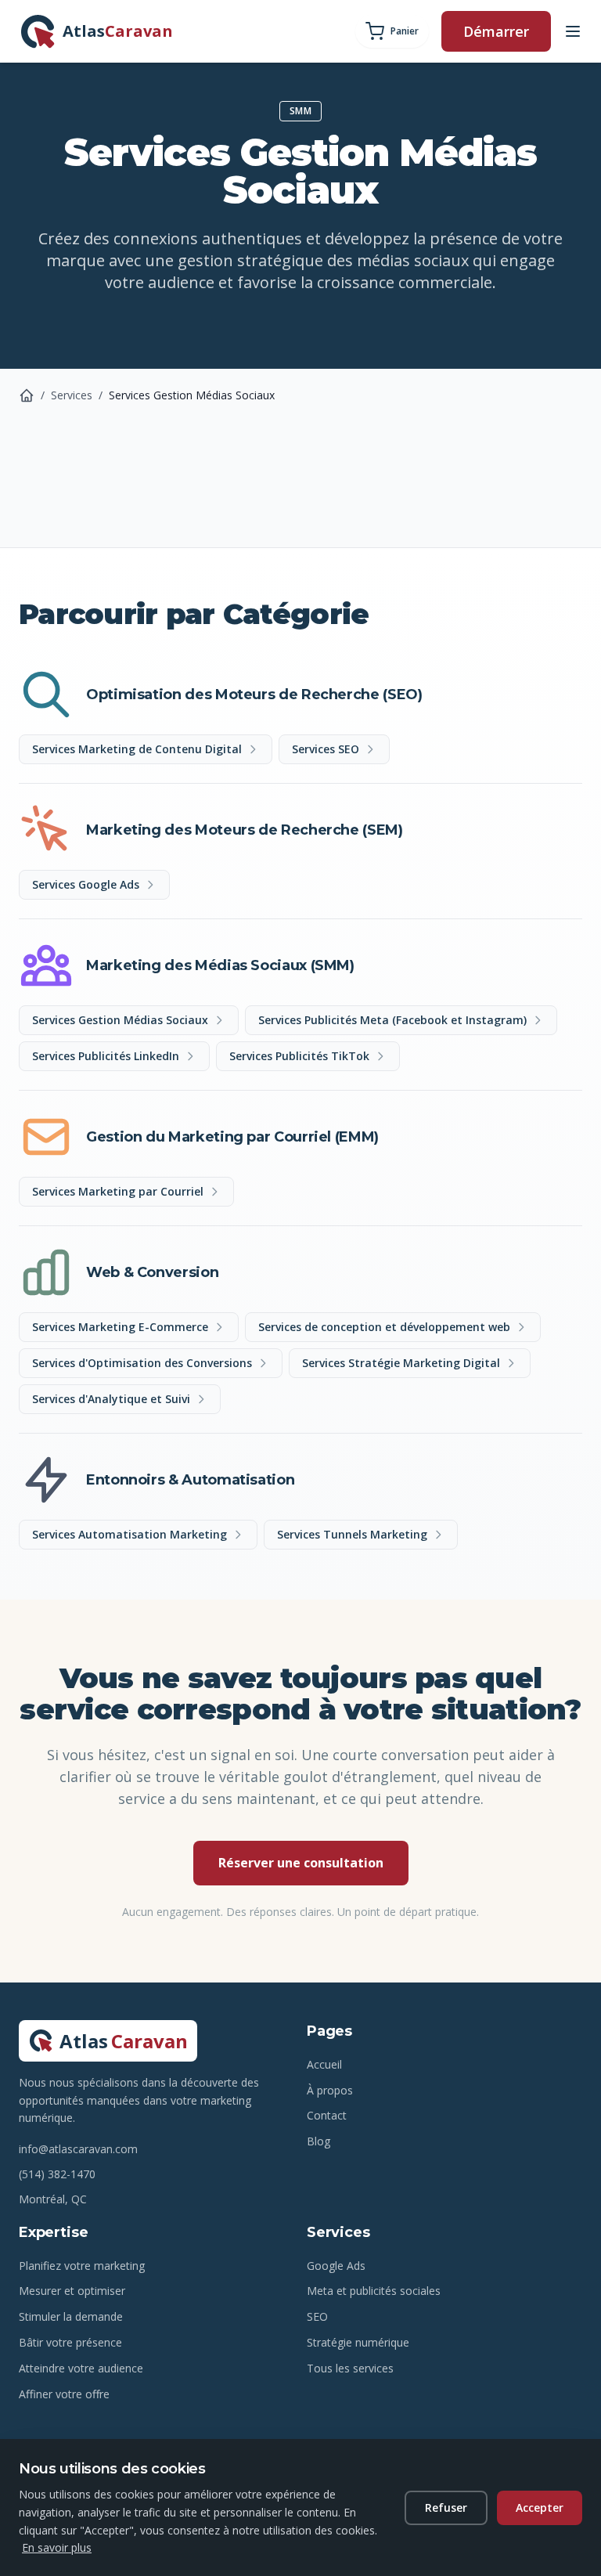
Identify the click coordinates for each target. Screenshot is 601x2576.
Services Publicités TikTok (299, 1056)
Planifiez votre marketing (82, 2266)
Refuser (446, 2507)
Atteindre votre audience (81, 2368)
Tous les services (350, 2368)
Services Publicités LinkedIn (106, 1056)
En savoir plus (57, 2547)
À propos (330, 2090)
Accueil (324, 2064)
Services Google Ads (86, 884)
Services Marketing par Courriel (118, 1191)
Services (72, 395)
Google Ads (336, 2266)
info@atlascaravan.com (78, 2149)
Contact (327, 2115)
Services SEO (326, 749)
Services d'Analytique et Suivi (111, 1399)
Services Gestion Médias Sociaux (120, 1020)
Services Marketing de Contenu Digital (137, 749)
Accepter (540, 2507)
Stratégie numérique (358, 2342)
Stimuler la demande (71, 2316)
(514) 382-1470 (57, 2174)
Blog (318, 2141)
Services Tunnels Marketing (352, 1534)
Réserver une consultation (301, 1863)
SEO (317, 2316)
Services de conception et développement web (384, 1327)
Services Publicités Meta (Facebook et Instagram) (392, 1020)
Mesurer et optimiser (72, 2291)
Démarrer (496, 31)
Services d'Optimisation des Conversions (142, 1363)
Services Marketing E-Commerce (120, 1327)
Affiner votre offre (64, 2394)
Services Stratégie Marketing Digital (401, 1363)
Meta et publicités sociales (374, 2291)
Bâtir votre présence (70, 2342)
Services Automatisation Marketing (130, 1534)
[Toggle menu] (573, 31)
